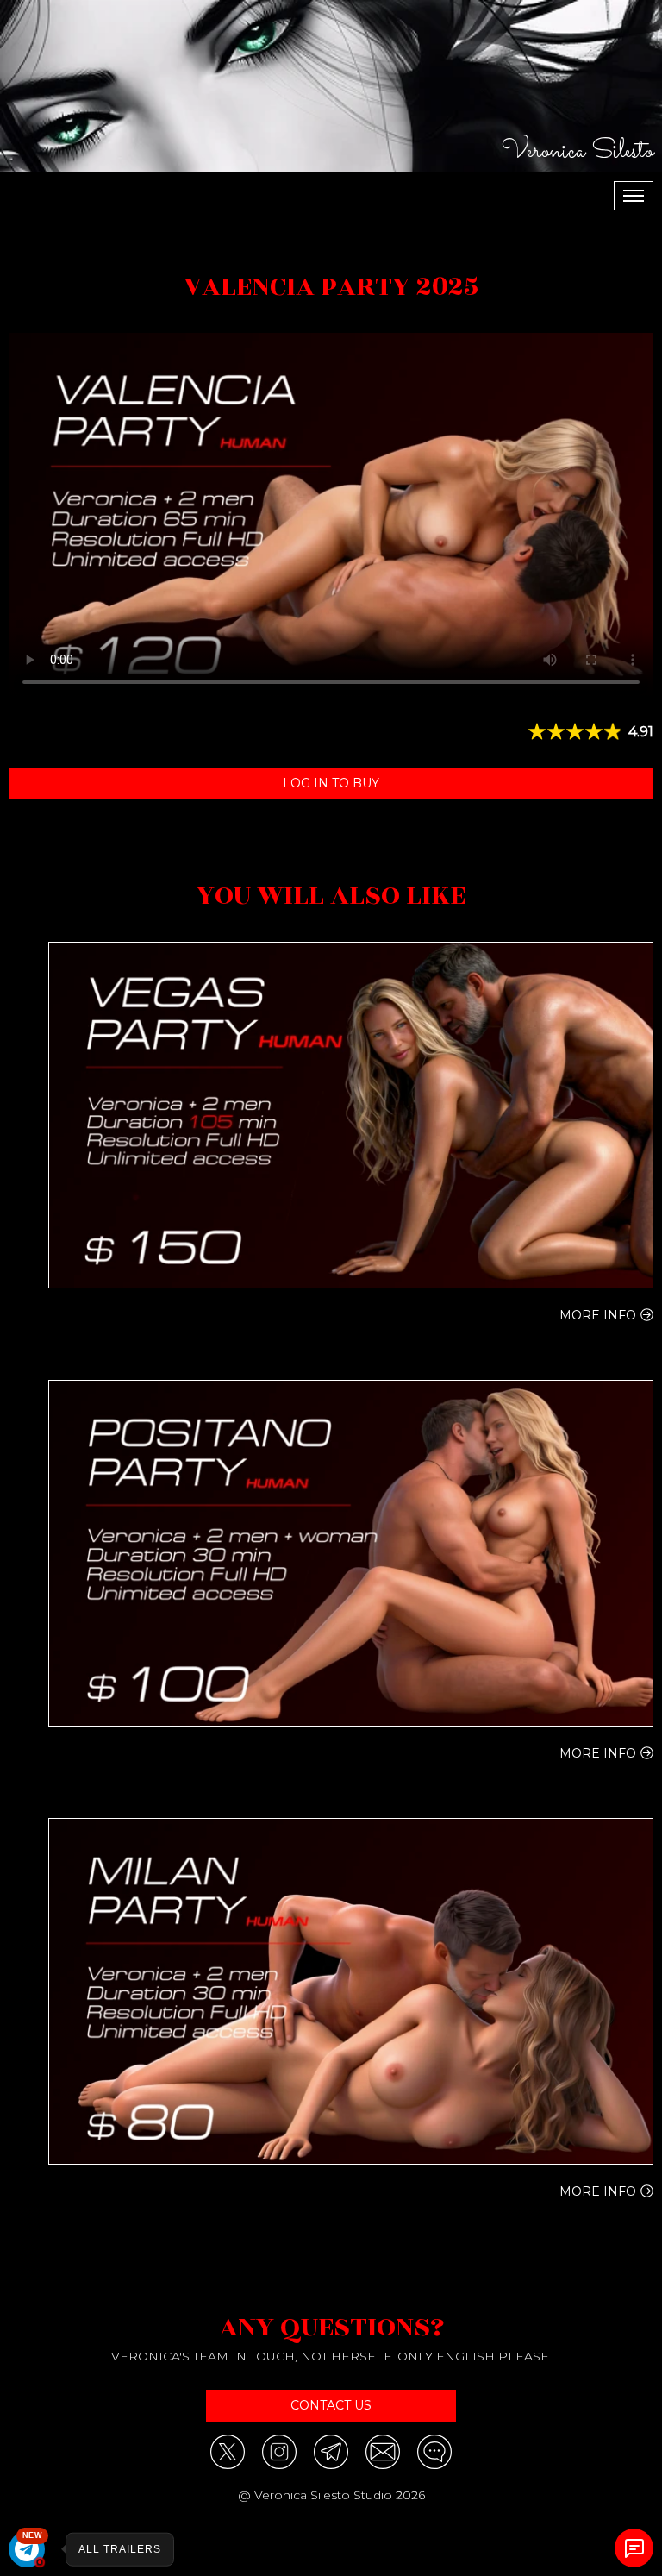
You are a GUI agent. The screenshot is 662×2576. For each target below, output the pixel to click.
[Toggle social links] (634, 2548)
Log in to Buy (331, 783)
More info (598, 1315)
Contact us (331, 2405)
